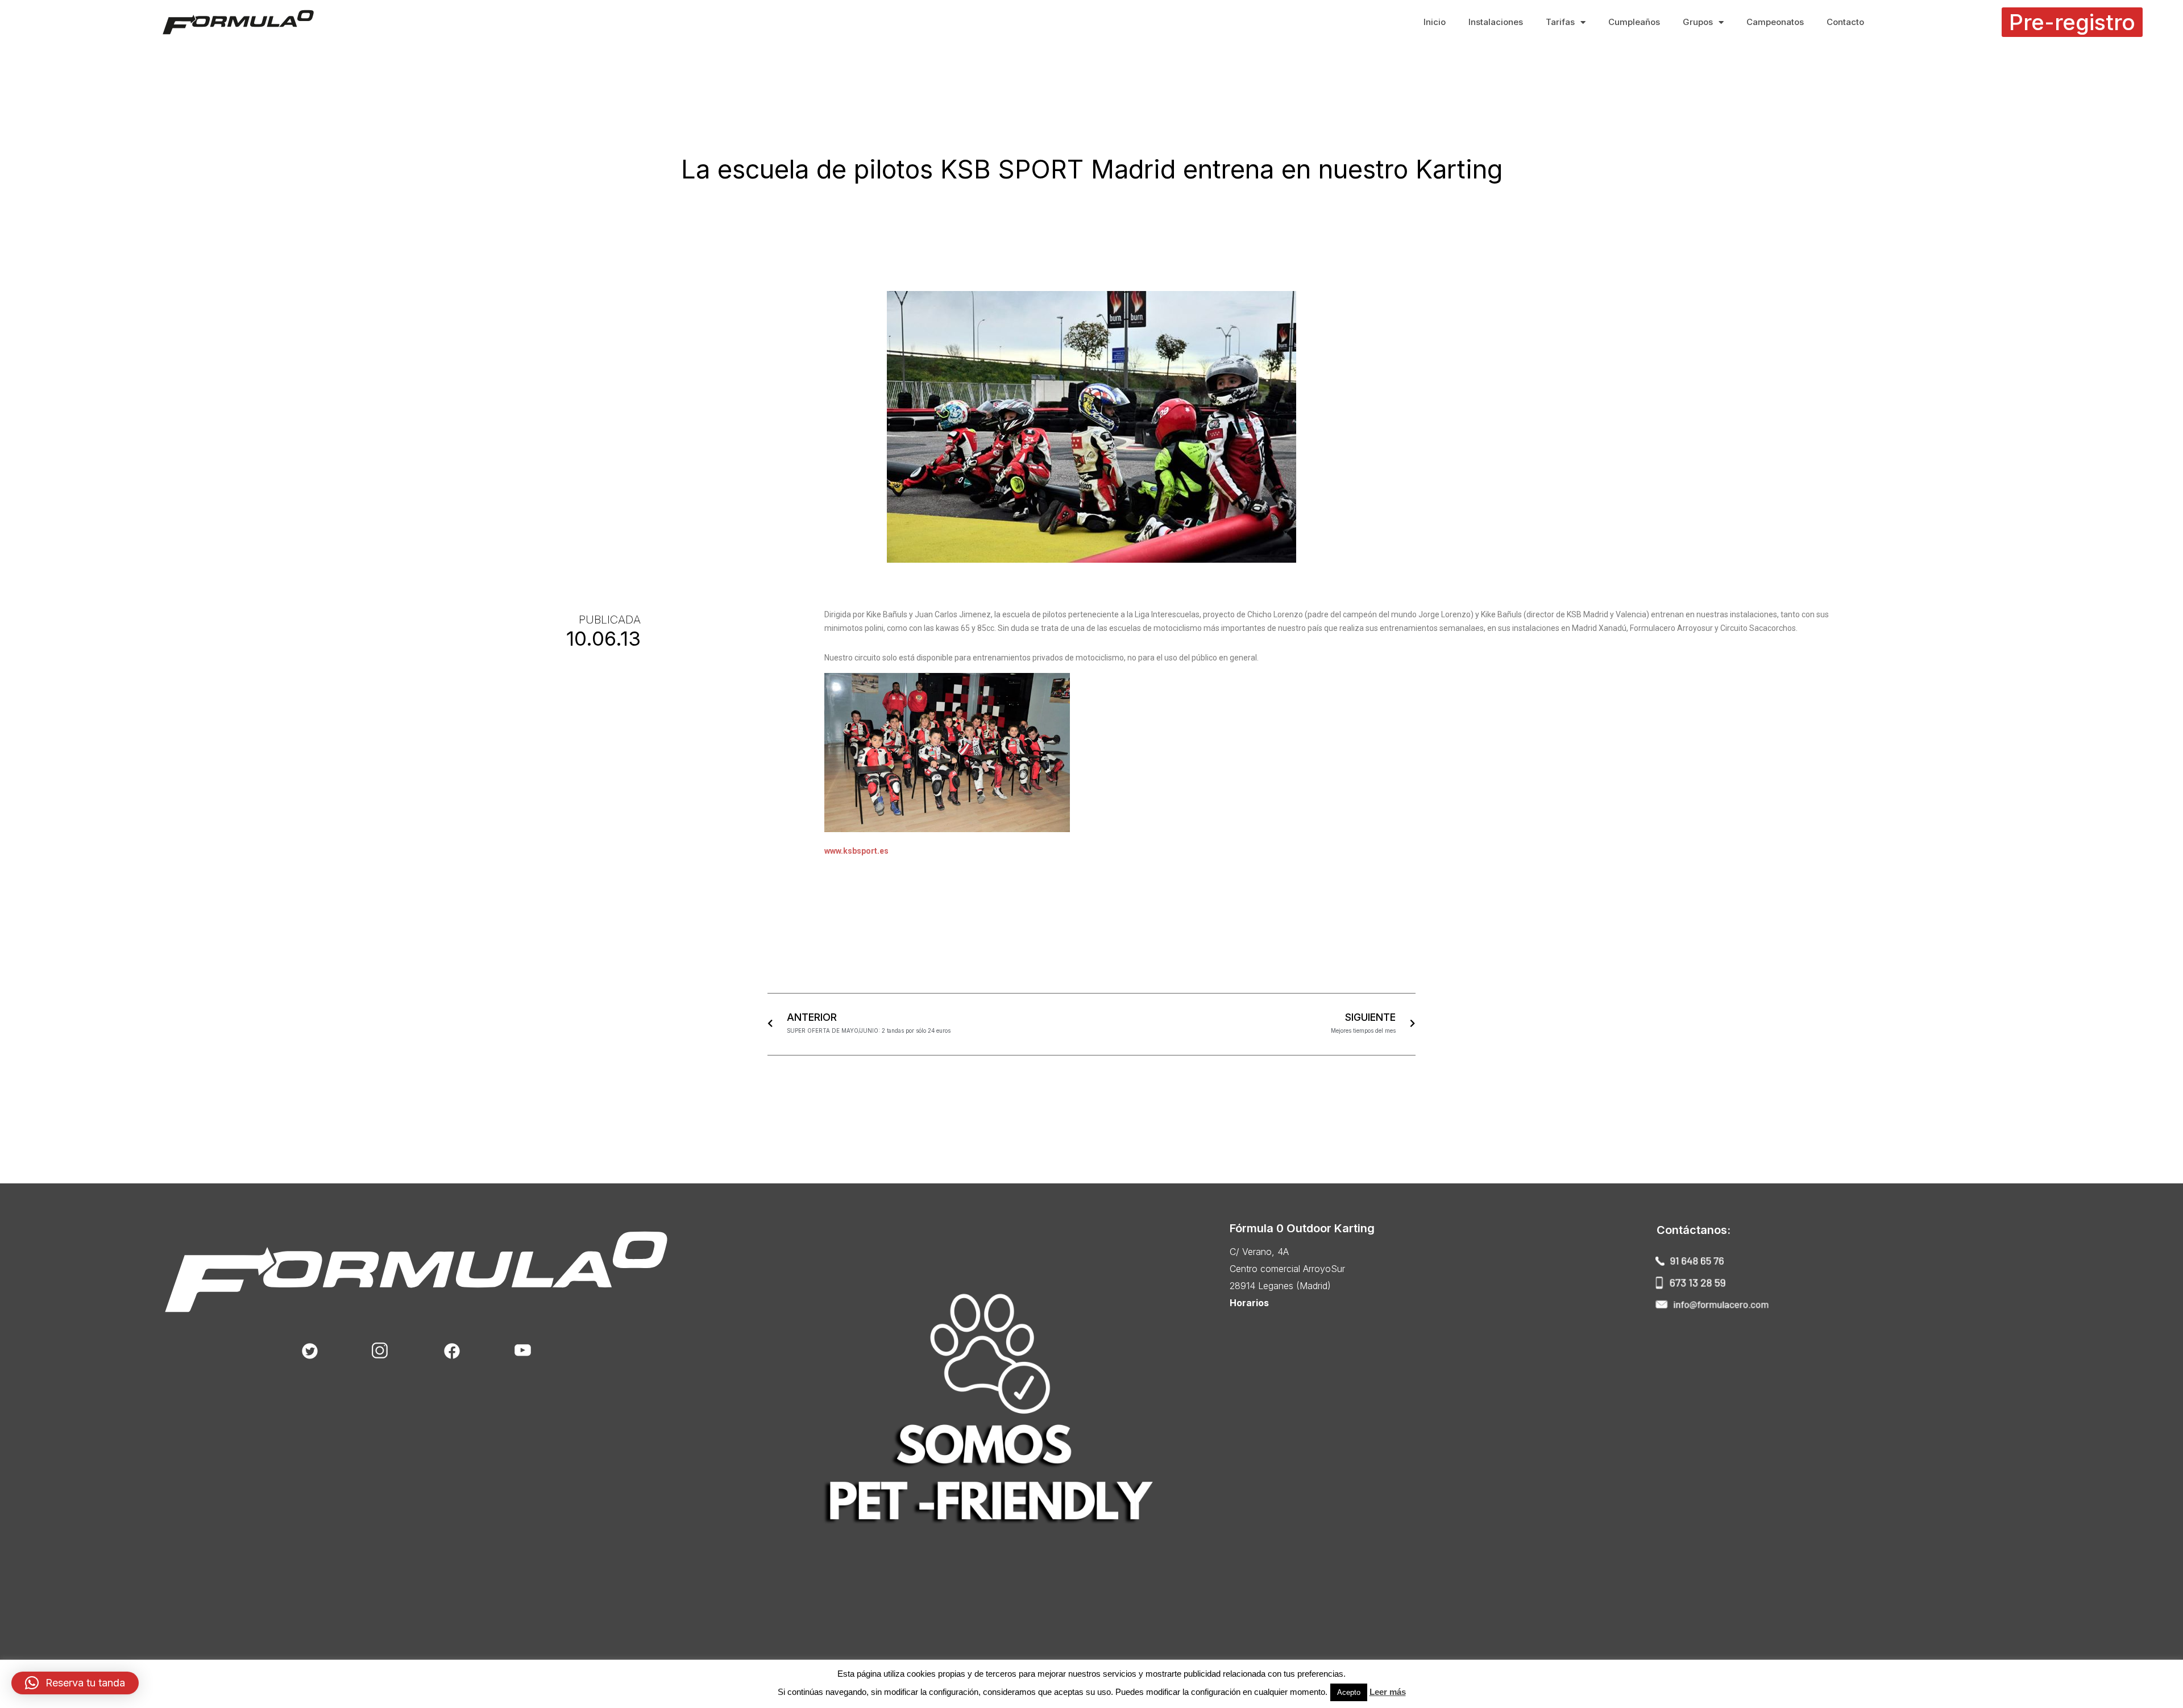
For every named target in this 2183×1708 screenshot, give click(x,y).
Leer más (1388, 1692)
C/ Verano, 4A (1259, 1252)
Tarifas (1560, 22)
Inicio (1435, 22)
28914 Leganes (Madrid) (1280, 1286)
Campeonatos (1775, 22)
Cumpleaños (1634, 22)
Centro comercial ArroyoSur (1287, 1269)
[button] (2072, 22)
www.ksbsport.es (856, 851)
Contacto (1845, 22)
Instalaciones (1496, 22)
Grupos (1698, 22)
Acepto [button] (1349, 1692)
